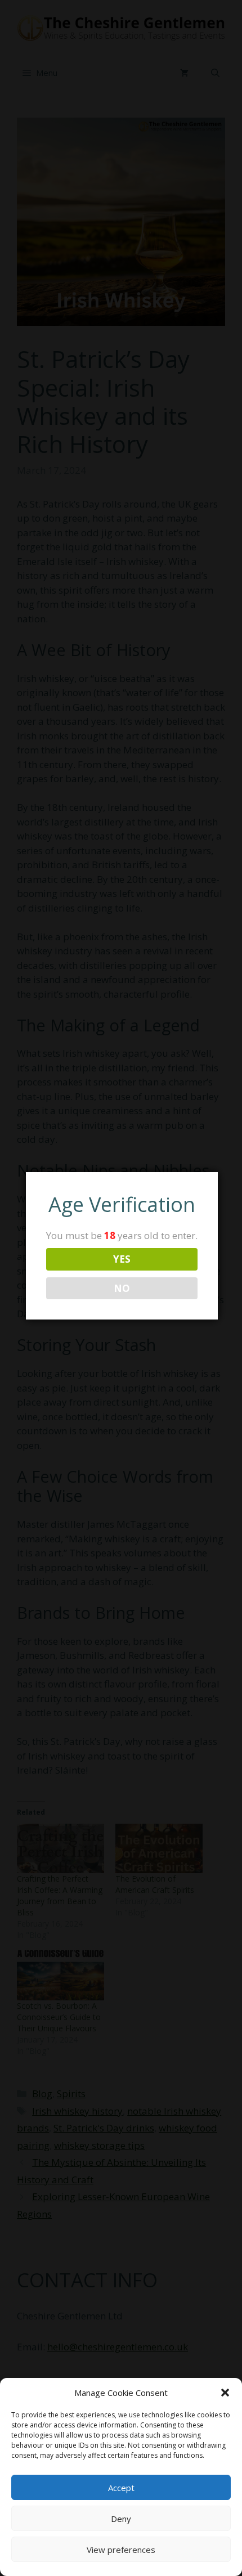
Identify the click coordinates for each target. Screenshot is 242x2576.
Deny (121, 2519)
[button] (225, 2393)
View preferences (121, 2550)
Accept (121, 2488)
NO (122, 1288)
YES (122, 1259)
